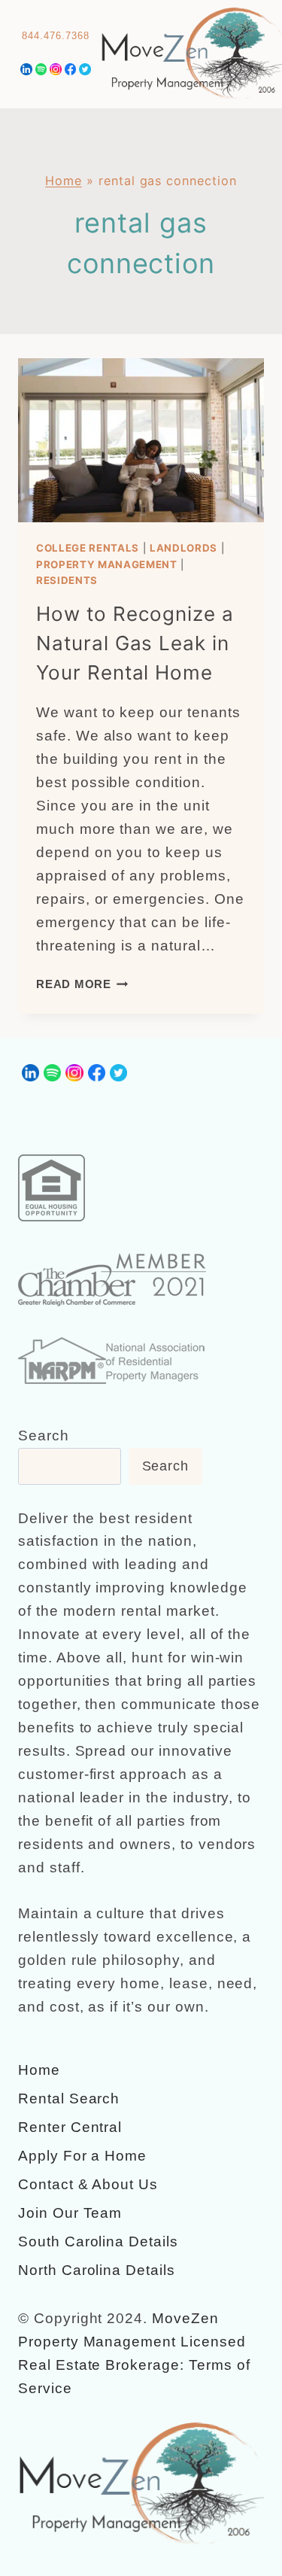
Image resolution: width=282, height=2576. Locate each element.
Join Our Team (70, 2213)
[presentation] (141, 440)
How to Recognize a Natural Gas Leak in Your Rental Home (135, 643)
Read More (82, 984)
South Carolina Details (98, 2241)
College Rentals (88, 548)
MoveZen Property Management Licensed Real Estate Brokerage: (132, 2342)
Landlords (183, 548)
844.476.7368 (55, 36)
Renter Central (70, 2127)
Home (64, 181)
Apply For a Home (82, 2156)
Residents (67, 580)
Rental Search (69, 2099)
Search (44, 1436)
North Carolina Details (97, 2270)
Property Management (107, 564)
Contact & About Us (88, 2184)
